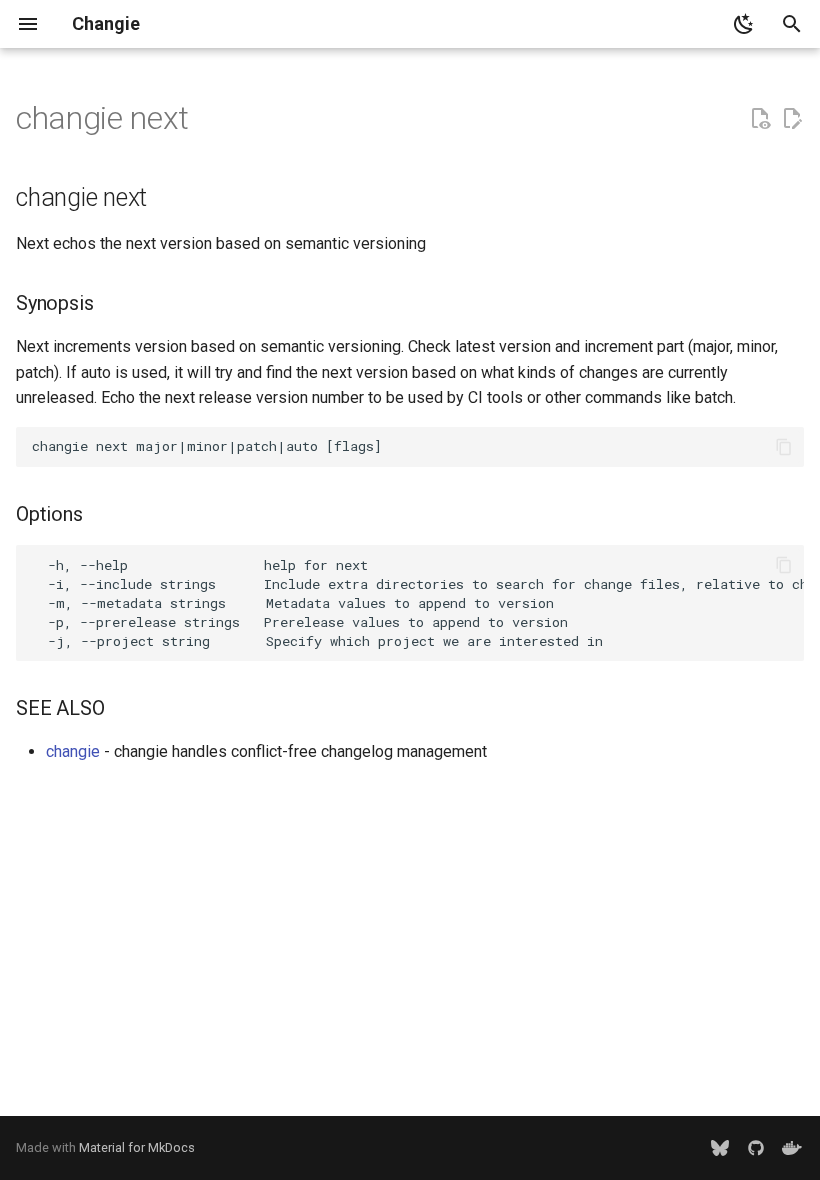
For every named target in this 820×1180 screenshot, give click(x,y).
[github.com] (756, 1148)
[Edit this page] (792, 119)
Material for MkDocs (137, 1147)
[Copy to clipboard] (784, 447)
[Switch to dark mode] (744, 24)
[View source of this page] (760, 119)
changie (73, 751)
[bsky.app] (720, 1148)
